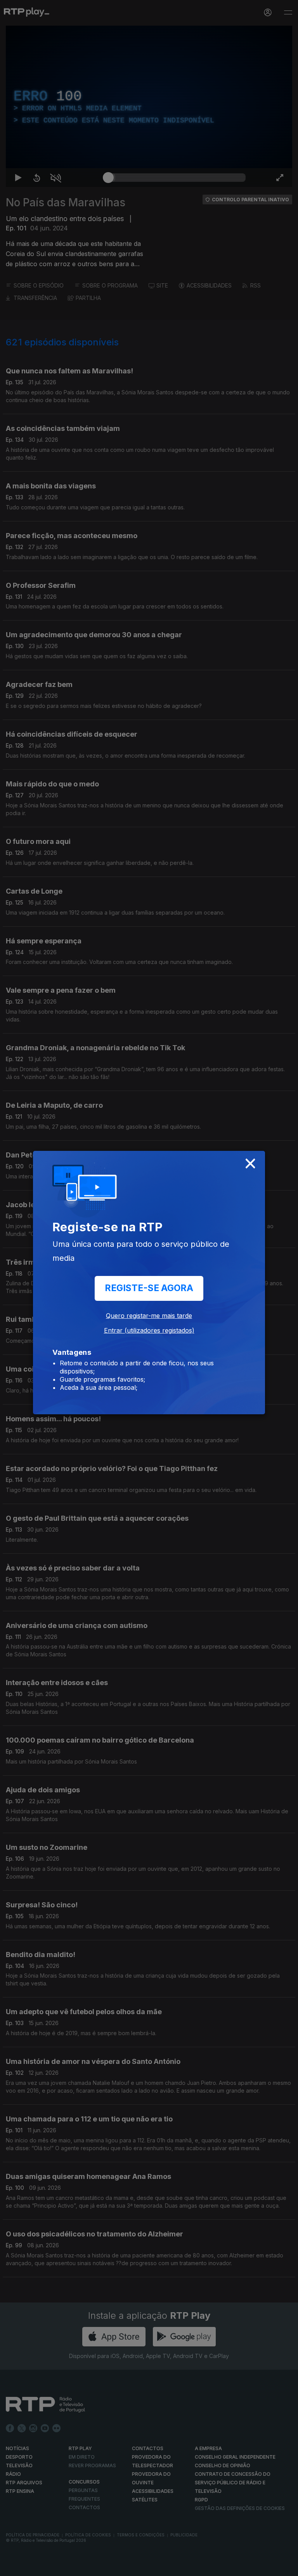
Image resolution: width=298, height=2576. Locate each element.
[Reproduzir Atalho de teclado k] (12, 2567)
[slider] (177, 2567)
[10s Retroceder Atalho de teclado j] (31, 2567)
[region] (149, 1288)
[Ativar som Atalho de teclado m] (50, 2567)
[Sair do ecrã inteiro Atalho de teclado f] (286, 2567)
